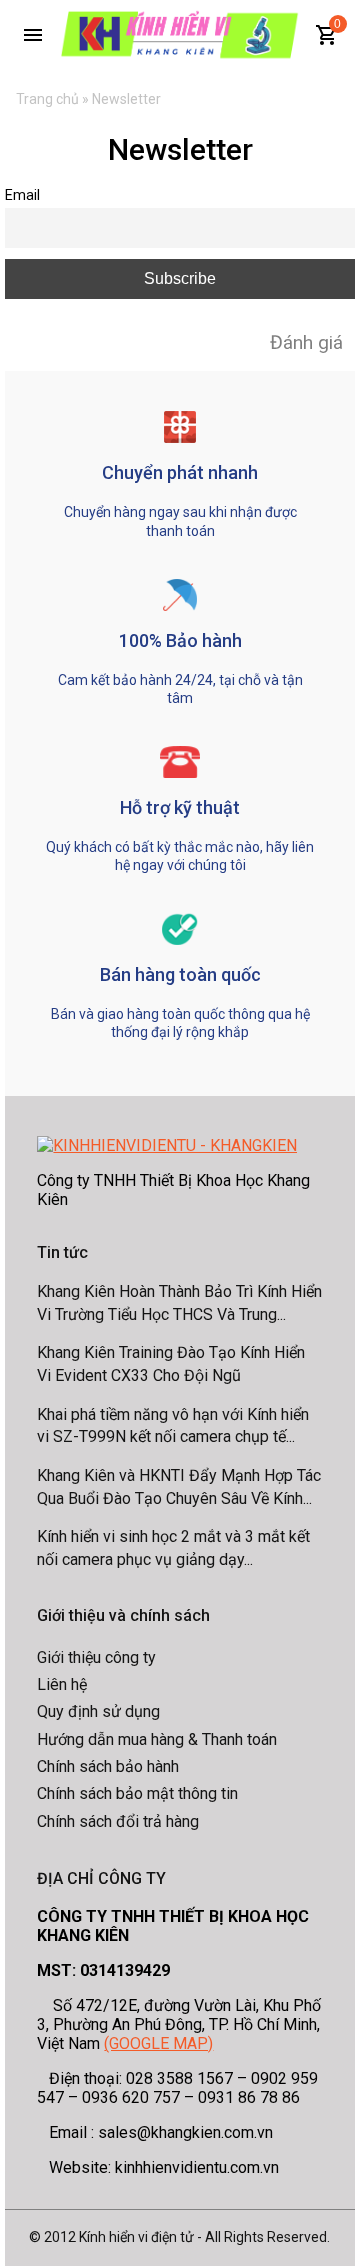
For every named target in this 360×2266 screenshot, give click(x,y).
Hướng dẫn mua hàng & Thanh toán (157, 1739)
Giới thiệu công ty (96, 1657)
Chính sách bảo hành (108, 1766)
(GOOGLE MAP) (158, 2043)
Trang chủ (47, 99)
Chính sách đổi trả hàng (118, 1821)
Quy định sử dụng (98, 1711)
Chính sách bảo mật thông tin (137, 1793)
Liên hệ (62, 1684)
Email (22, 195)
